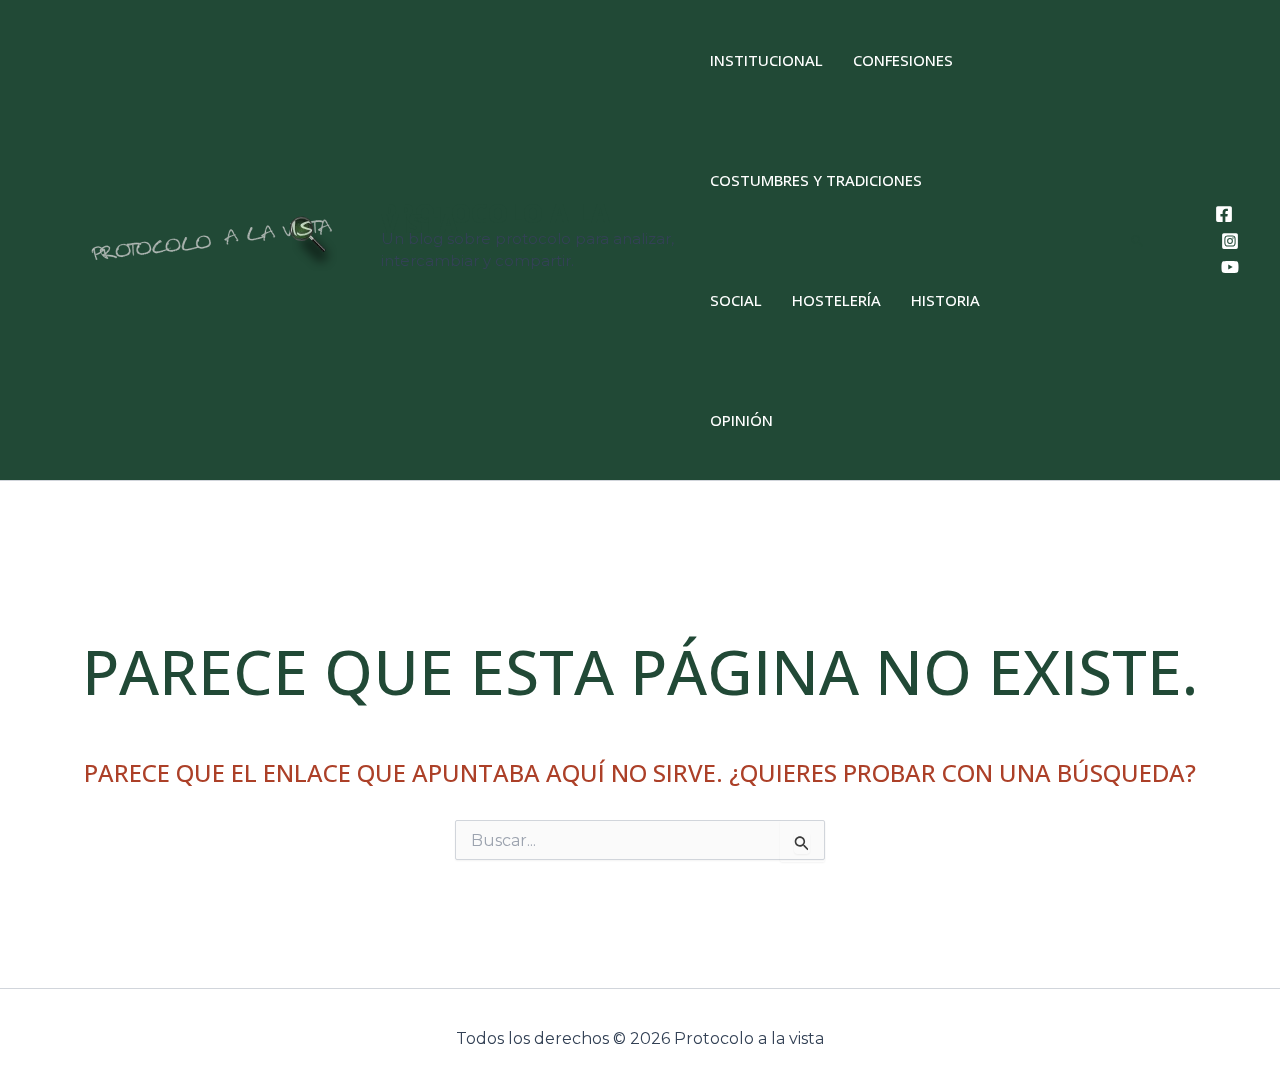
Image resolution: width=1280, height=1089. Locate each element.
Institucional (766, 60)
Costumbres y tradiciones (816, 180)
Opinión (741, 420)
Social (736, 300)
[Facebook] (1224, 214)
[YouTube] (1230, 267)
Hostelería (836, 300)
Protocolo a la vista (495, 218)
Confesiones (903, 60)
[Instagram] (1230, 241)
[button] (1138, 240)
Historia (945, 300)
